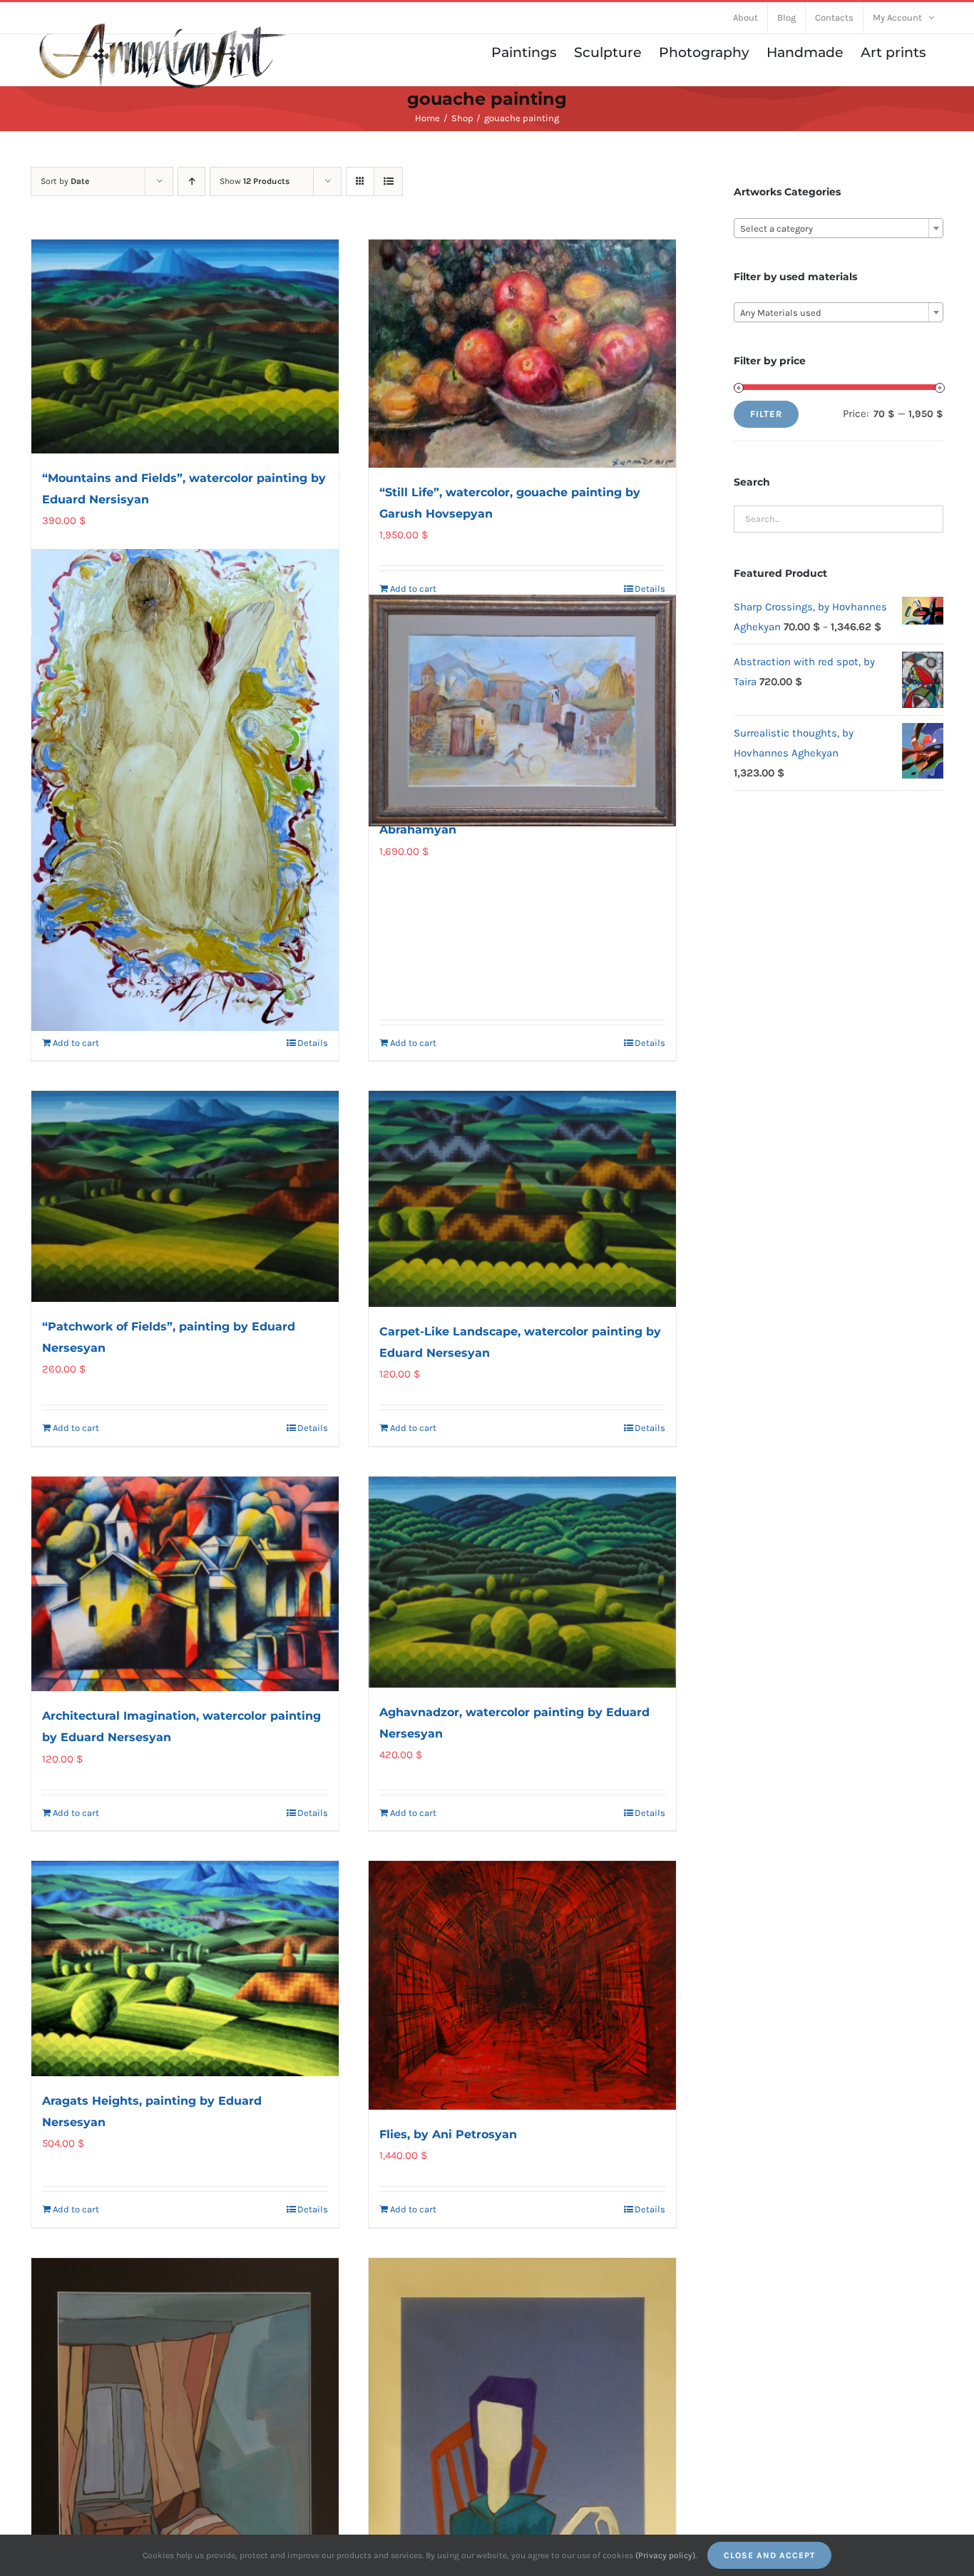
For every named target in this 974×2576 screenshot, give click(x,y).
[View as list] (388, 181)
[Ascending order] (191, 181)
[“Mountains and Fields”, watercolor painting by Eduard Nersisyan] (185, 347)
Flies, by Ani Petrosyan (448, 2134)
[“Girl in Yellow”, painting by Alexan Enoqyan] (185, 790)
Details (650, 589)
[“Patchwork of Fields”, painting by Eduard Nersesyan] (185, 1196)
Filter (766, 414)
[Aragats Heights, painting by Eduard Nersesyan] (185, 1969)
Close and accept (769, 2555)
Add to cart (413, 589)
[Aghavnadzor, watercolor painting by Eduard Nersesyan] (522, 1582)
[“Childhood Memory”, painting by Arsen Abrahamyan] (522, 711)
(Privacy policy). (666, 2555)
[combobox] (839, 228)
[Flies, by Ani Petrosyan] (522, 1985)
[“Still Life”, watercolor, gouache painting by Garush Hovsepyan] (522, 354)
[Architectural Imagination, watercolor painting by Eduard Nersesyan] (185, 1584)
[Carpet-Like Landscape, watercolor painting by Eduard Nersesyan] (522, 1199)
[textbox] (839, 229)
